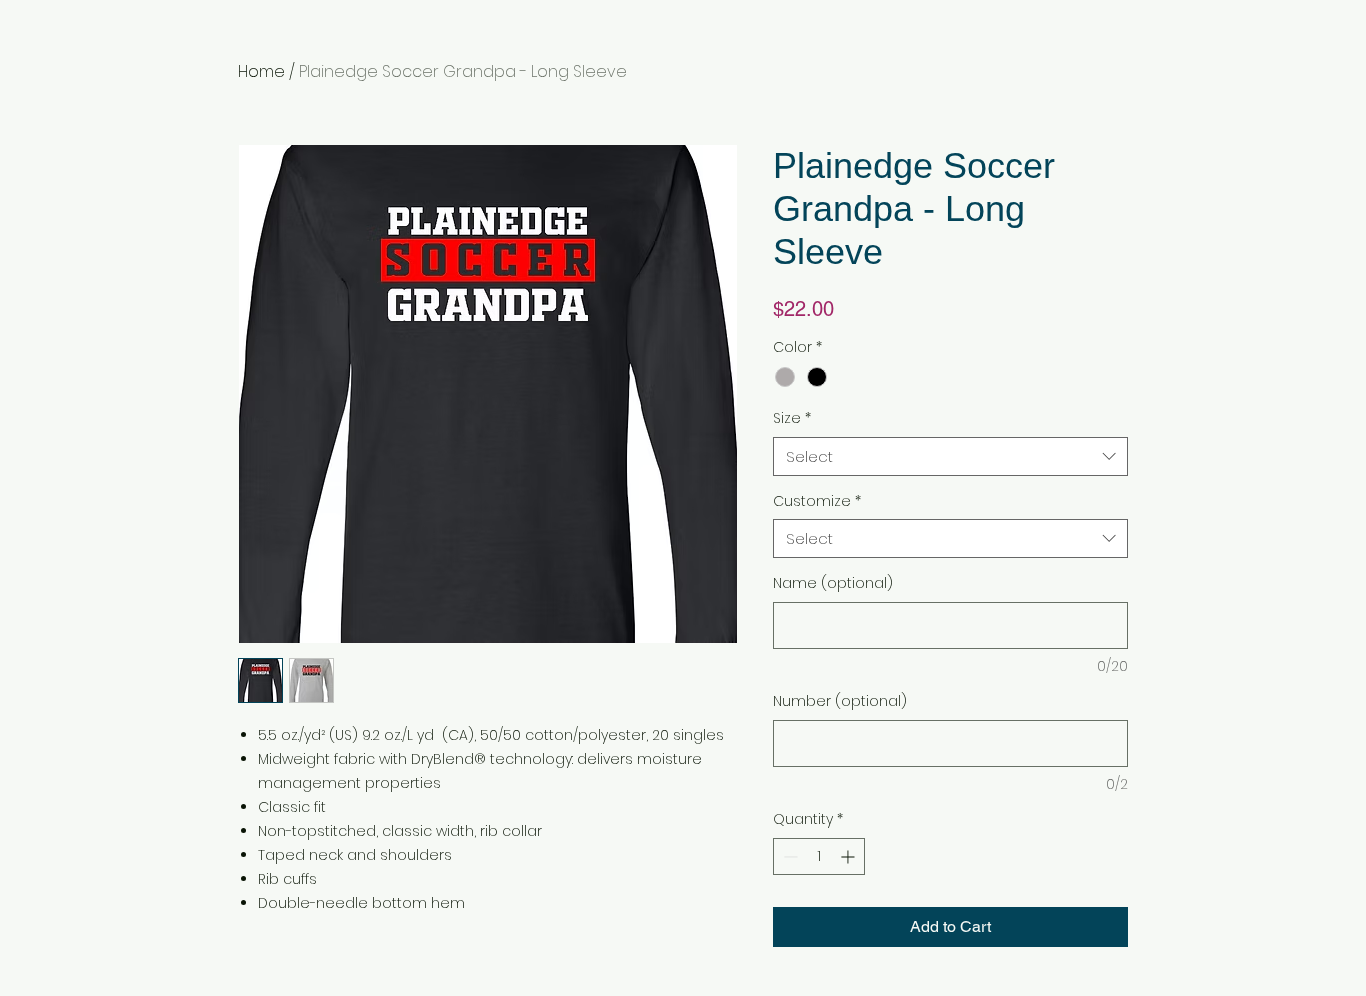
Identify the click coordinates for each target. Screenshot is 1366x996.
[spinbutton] (819, 856)
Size (792, 418)
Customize (817, 501)
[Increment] (849, 856)
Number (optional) (840, 701)
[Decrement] (788, 856)
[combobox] (950, 456)
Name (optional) (833, 583)
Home (261, 71)
